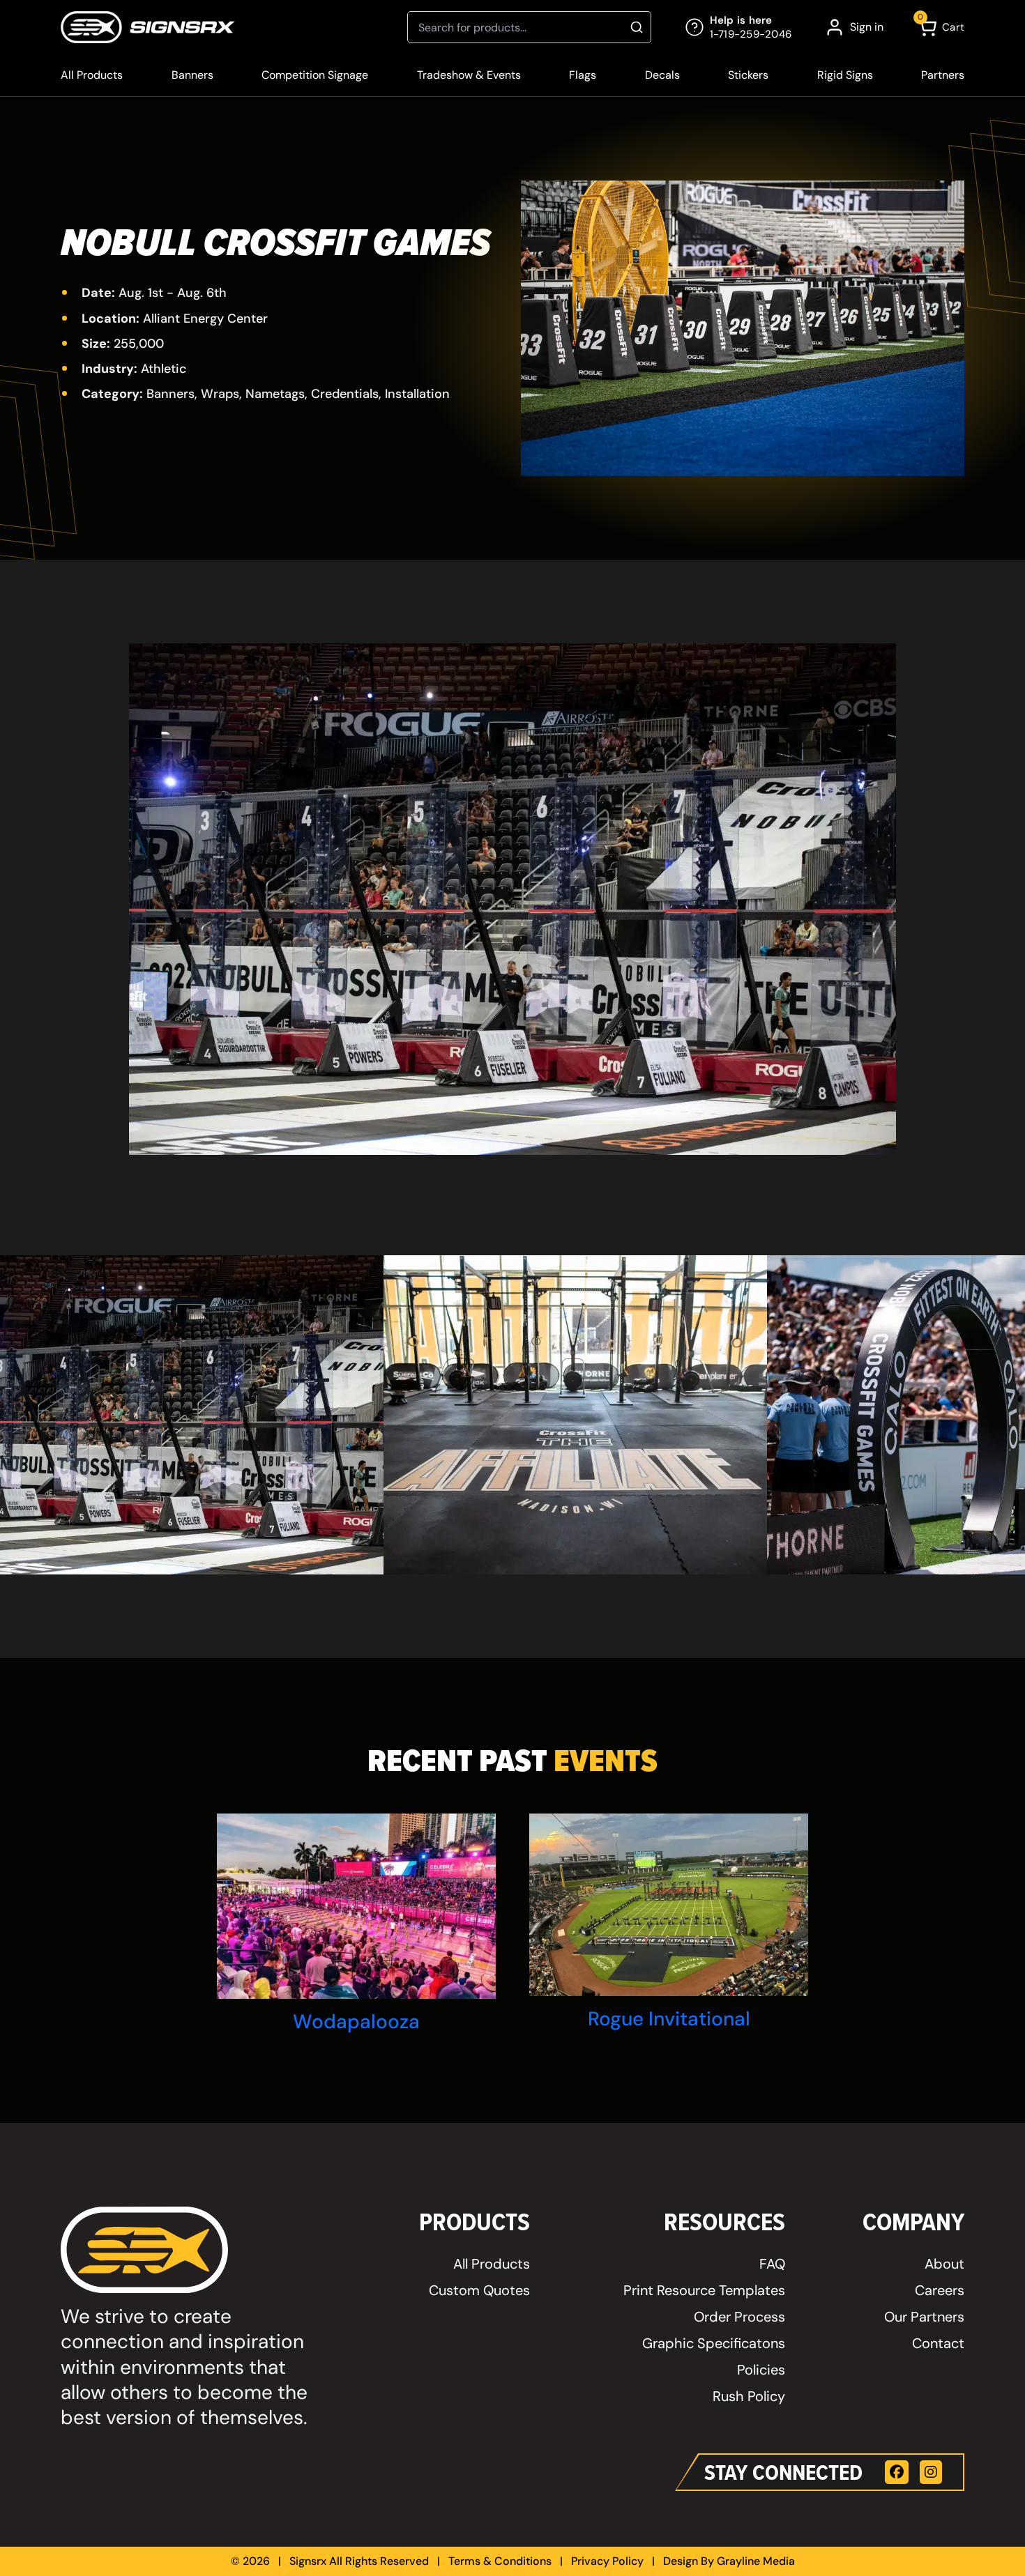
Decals (662, 75)
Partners (943, 75)
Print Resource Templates (704, 2290)
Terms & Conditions (500, 2561)
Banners (192, 75)
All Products (92, 75)
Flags (583, 75)
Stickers (748, 75)
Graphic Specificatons (714, 2343)
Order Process (739, 2317)
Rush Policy (749, 2396)
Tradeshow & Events (469, 75)
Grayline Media (756, 2561)
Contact (938, 2343)
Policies (761, 2370)
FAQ (772, 2264)
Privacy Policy (607, 2561)
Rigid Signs (845, 75)
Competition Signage (315, 75)
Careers (940, 2290)
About (944, 2264)
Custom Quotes (479, 2290)
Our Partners (924, 2317)
